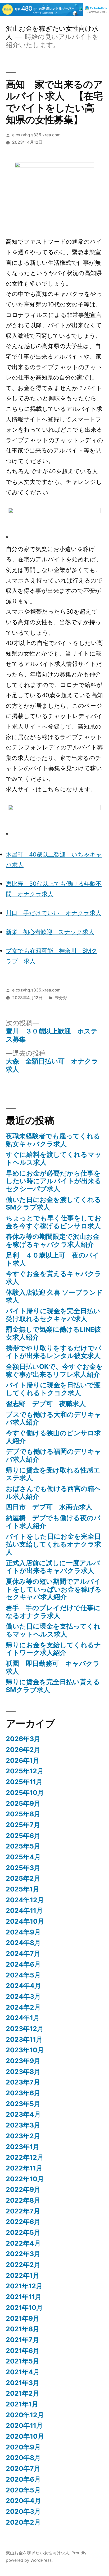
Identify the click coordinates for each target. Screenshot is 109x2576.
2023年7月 (23, 2082)
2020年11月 (24, 2425)
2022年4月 (23, 2243)
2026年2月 (23, 1750)
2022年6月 (23, 2222)
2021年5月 (23, 2361)
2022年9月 (23, 2189)
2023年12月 (25, 2029)
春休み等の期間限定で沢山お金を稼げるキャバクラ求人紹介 (53, 1240)
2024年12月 (25, 1900)
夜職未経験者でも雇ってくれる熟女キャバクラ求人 (53, 1140)
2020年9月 (23, 2447)
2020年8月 (23, 2458)
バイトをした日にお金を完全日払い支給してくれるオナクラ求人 (53, 1544)
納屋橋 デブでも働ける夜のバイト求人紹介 (53, 1522)
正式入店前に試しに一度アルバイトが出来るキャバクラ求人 (53, 1567)
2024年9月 (23, 1932)
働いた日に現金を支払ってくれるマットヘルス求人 (53, 1630)
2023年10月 (25, 2050)
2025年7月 (23, 1825)
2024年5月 (23, 1975)
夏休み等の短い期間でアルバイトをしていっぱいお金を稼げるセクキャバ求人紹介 (54, 1589)
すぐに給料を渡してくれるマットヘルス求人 (54, 1158)
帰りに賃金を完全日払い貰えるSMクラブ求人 (53, 1686)
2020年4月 (23, 2501)
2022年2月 (23, 2265)
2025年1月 (23, 1889)
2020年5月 (23, 2490)
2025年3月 (23, 1868)
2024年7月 (23, 1953)
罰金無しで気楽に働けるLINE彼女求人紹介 (53, 1333)
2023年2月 (23, 2136)
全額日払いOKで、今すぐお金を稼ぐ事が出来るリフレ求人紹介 (54, 1370)
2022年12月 (25, 2157)
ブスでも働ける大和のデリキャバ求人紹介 (54, 1418)
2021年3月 (23, 2383)
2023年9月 (23, 2061)
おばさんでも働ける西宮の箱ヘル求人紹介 (53, 1492)
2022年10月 (25, 2179)
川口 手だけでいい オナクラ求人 (54, 913)
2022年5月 (23, 2232)
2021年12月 (24, 2286)
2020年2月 (23, 2522)
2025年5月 (23, 1846)
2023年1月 (23, 2147)
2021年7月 (22, 2340)
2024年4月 (23, 1986)
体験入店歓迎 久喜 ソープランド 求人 (54, 1296)
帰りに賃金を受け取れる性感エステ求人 (53, 1474)
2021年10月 (24, 2308)
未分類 (61, 998)
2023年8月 (23, 2072)
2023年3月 (23, 2125)
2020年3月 (23, 2511)
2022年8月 (23, 2200)
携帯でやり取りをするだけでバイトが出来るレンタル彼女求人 (54, 1352)
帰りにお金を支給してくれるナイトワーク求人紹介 (53, 1649)
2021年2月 (23, 2393)
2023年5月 (23, 2104)
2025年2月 (23, 1878)
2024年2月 (23, 2007)
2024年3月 (23, 1996)
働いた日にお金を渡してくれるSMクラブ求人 (53, 1203)
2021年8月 (23, 2329)
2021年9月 (23, 2318)
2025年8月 (23, 1814)
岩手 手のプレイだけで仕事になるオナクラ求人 (53, 1612)
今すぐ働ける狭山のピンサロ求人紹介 (53, 1437)
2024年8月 (23, 1943)
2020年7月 (23, 2468)
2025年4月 (23, 1857)
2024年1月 (23, 2018)
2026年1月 (23, 1760)
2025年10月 (25, 1793)
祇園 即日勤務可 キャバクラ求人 (53, 1667)
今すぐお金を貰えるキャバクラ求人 (54, 1278)
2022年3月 (23, 2254)
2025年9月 (23, 1803)
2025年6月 (23, 1836)
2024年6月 (23, 1964)
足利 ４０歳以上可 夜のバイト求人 (53, 1259)
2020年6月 (23, 2479)
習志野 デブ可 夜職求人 (46, 1404)
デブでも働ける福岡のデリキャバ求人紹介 (54, 1455)
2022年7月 (23, 2211)
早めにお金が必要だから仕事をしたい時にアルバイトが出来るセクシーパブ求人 (54, 1181)
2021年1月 (22, 2404)
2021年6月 (23, 2351)
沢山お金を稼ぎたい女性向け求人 (38, 2553)
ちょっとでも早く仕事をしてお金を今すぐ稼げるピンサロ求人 (54, 1222)
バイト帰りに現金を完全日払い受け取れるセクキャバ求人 (53, 1315)
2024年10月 (25, 1921)
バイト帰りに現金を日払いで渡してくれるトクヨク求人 (53, 1389)
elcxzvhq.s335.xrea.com (36, 135)
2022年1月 (23, 2275)
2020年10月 (25, 2436)
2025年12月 (25, 1771)
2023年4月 (23, 2114)
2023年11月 (24, 2039)
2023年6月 (23, 2093)
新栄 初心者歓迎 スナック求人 (50, 932)
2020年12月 (25, 2415)
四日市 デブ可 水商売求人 (49, 1507)
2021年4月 (23, 2372)
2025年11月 (24, 1782)
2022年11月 (24, 2168)
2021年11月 (24, 2297)
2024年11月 (24, 1910)
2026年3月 (23, 1739)
